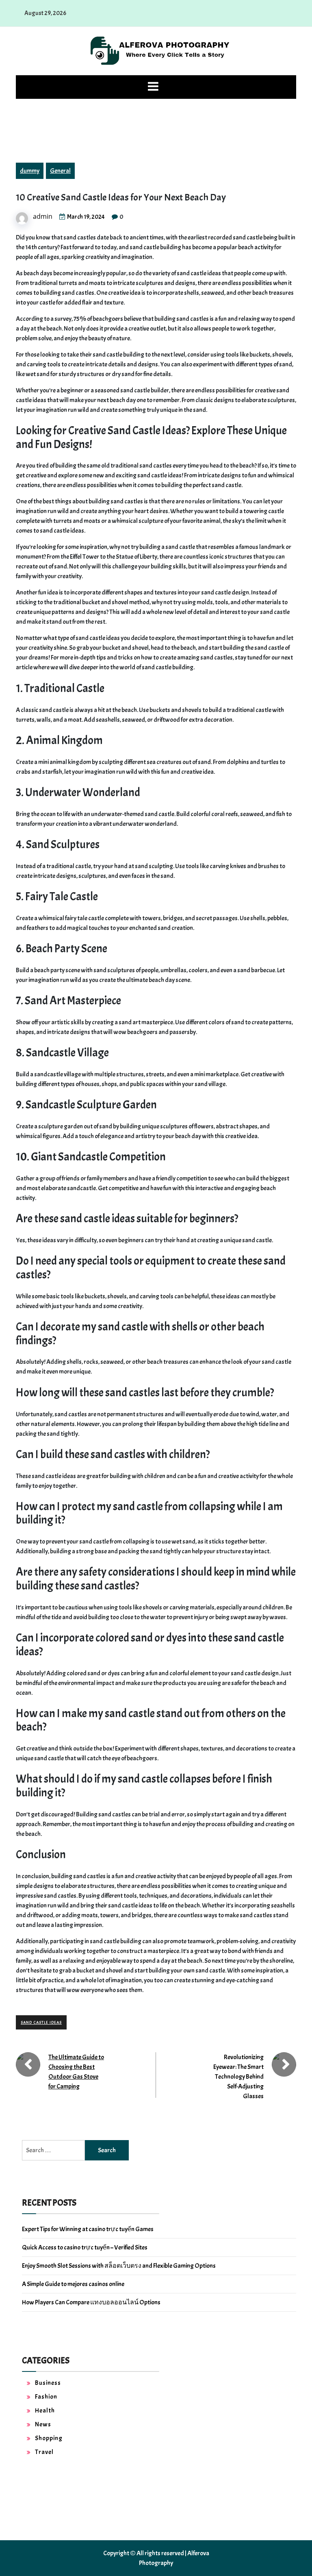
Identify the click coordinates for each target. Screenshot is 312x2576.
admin (43, 216)
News (43, 2424)
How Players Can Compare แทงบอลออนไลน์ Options (91, 2302)
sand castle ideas (41, 2022)
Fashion (46, 2397)
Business (48, 2383)
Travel (44, 2452)
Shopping (49, 2438)
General (60, 171)
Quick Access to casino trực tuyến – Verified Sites (85, 2247)
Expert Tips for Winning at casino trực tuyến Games (88, 2229)
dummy (30, 171)
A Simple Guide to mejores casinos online (73, 2284)
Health (45, 2411)
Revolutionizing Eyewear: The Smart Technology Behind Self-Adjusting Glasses (238, 2077)
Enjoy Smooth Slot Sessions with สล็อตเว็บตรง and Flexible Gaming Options (119, 2266)
